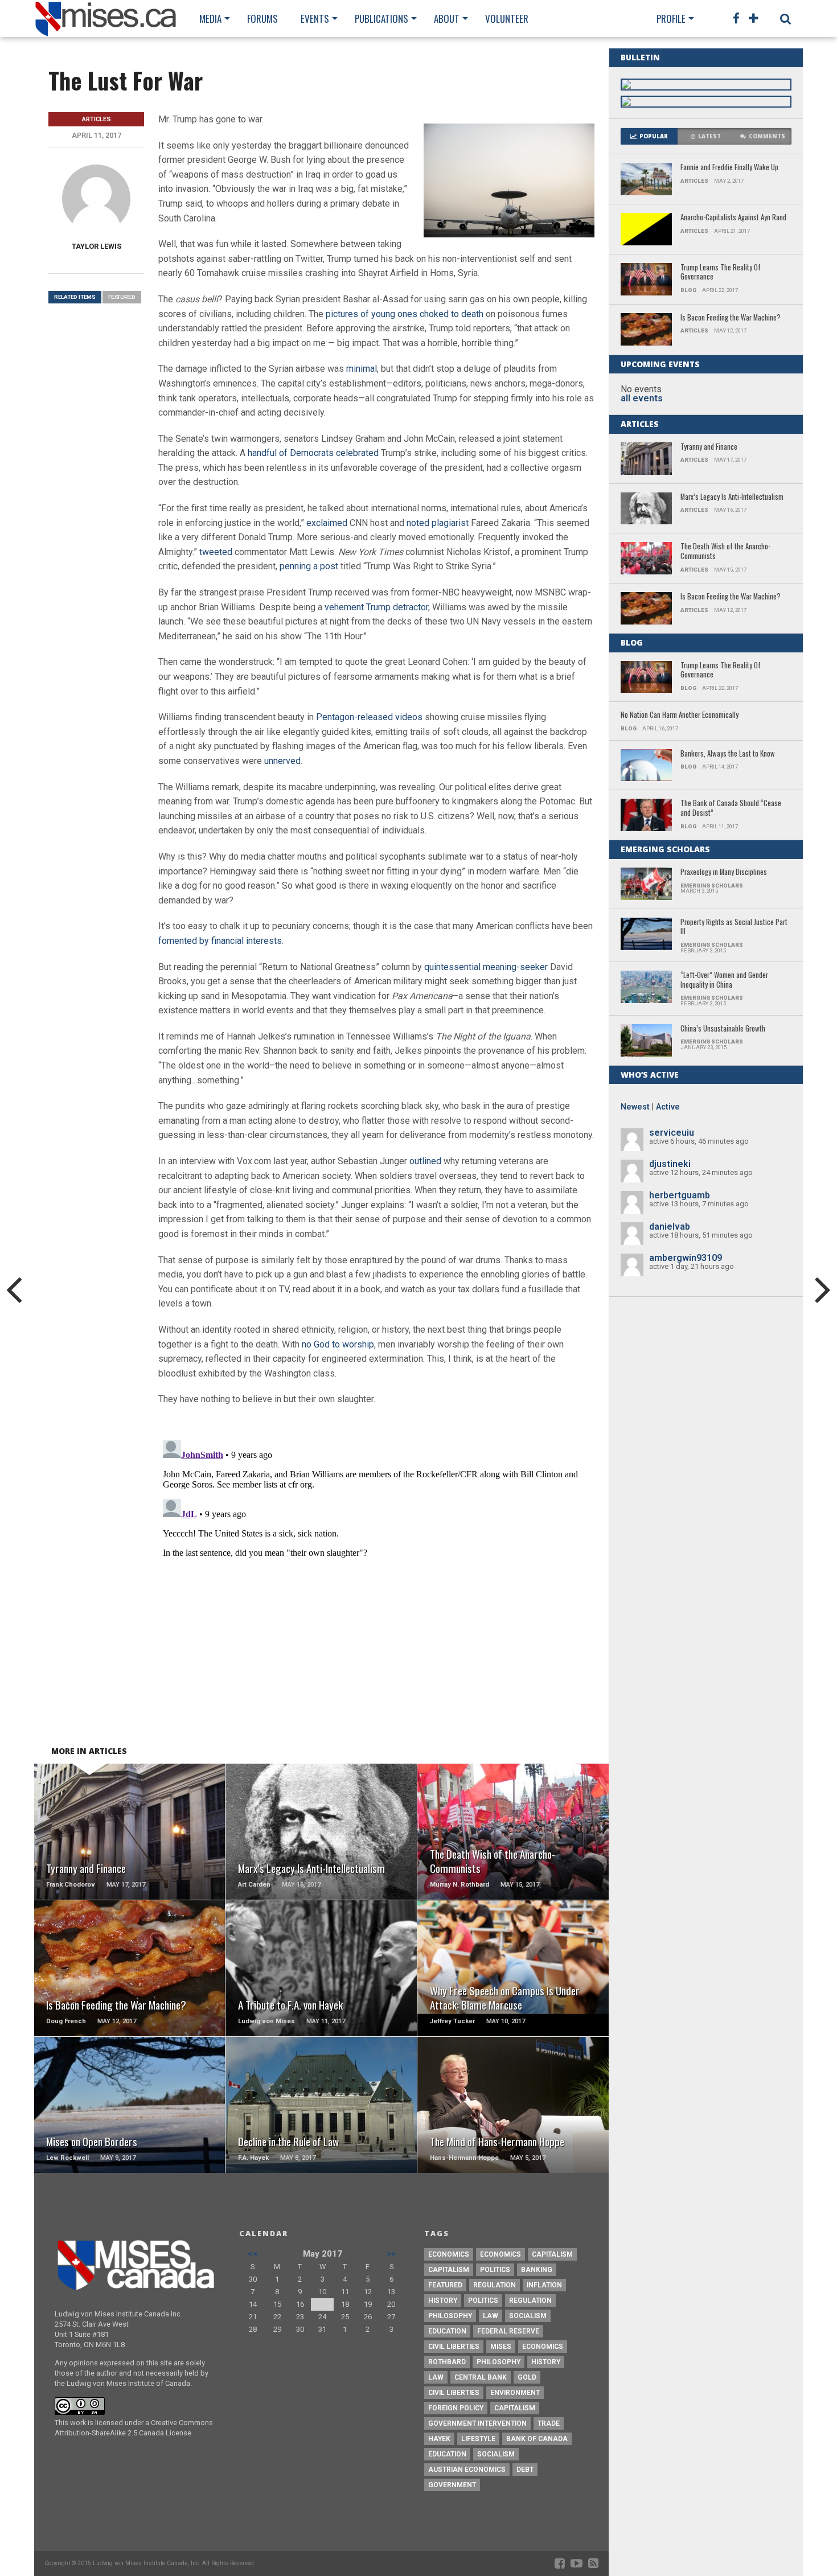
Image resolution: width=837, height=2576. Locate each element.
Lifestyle (478, 2439)
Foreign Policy (456, 2408)
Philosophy (450, 2316)
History (443, 2300)
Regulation (495, 2285)
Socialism (528, 2316)
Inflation (544, 2285)
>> (391, 2254)
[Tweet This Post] (130, 1845)
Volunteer (507, 19)
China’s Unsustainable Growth (723, 1029)
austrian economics (467, 2470)
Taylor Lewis (97, 246)
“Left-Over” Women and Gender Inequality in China (724, 980)
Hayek (439, 2439)
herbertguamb (680, 1195)
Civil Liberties (454, 2347)
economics (543, 2347)
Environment (515, 2393)
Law (491, 2316)
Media (210, 19)
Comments (767, 136)
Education (447, 2331)
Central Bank (481, 2377)
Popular (654, 136)
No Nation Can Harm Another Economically (680, 715)
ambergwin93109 (686, 1258)
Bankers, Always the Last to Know (728, 754)
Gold (527, 2377)
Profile (671, 19)
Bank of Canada (537, 2439)
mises (501, 2347)
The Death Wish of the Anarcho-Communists (725, 551)
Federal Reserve (508, 2331)
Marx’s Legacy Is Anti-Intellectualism (732, 497)
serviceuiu (672, 1133)
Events (315, 19)
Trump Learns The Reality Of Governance (721, 272)
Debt (525, 2470)
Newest (635, 1107)
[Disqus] (376, 1577)
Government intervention (477, 2423)
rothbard (447, 2362)
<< (253, 2254)
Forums (262, 19)
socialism (496, 2454)
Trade (549, 2423)
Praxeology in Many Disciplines (724, 872)
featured (122, 297)
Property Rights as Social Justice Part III (734, 927)
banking (537, 2270)
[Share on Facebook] (106, 1845)
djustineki (670, 1164)
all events (642, 398)
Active (668, 1107)
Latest (709, 136)
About (447, 19)
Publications (381, 19)
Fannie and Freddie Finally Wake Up (729, 168)
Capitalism (552, 2254)
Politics (495, 2270)
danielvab (670, 1227)
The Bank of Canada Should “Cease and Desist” (731, 808)
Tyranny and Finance (709, 447)
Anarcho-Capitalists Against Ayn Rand (733, 218)
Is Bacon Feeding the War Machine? (731, 318)
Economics (449, 2254)
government (452, 2485)
